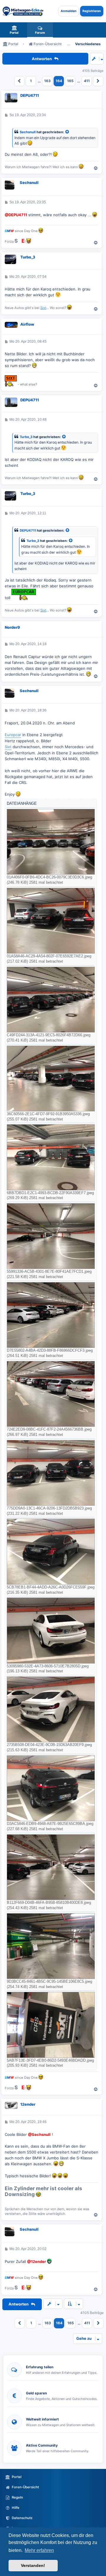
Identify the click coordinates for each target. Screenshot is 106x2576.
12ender (28, 2104)
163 (47, 81)
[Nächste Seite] (98, 81)
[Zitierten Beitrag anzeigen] (67, 132)
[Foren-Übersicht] (23, 11)
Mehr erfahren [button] (39, 2550)
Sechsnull (28, 132)
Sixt (43, 308)
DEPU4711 (30, 95)
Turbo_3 (28, 257)
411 (87, 81)
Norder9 (12, 627)
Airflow (27, 324)
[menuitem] (14, 30)
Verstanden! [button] (33, 2565)
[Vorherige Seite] (19, 81)
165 (70, 81)
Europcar (13, 735)
